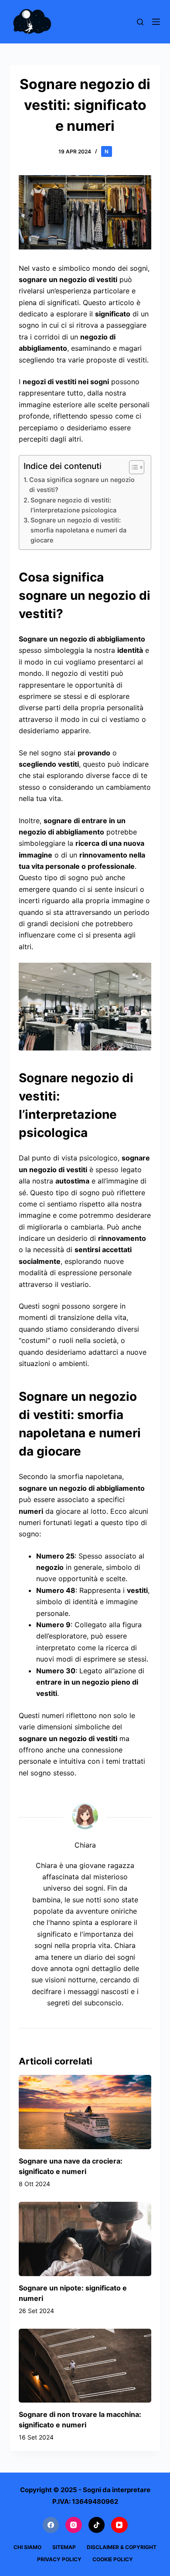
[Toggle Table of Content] (132, 467)
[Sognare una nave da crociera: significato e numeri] (85, 2112)
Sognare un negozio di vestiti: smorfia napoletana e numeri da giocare (78, 530)
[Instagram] (74, 2525)
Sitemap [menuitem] (64, 2547)
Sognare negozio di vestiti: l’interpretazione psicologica (73, 505)
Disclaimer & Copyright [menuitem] (122, 2547)
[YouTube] (119, 2525)
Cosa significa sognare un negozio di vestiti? (82, 485)
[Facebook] (51, 2525)
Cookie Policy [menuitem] (113, 2559)
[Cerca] (140, 22)
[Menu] (156, 22)
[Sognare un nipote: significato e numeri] (85, 2239)
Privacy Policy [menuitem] (59, 2559)
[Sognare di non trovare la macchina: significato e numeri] (85, 2366)
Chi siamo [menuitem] (27, 2547)
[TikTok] (97, 2525)
